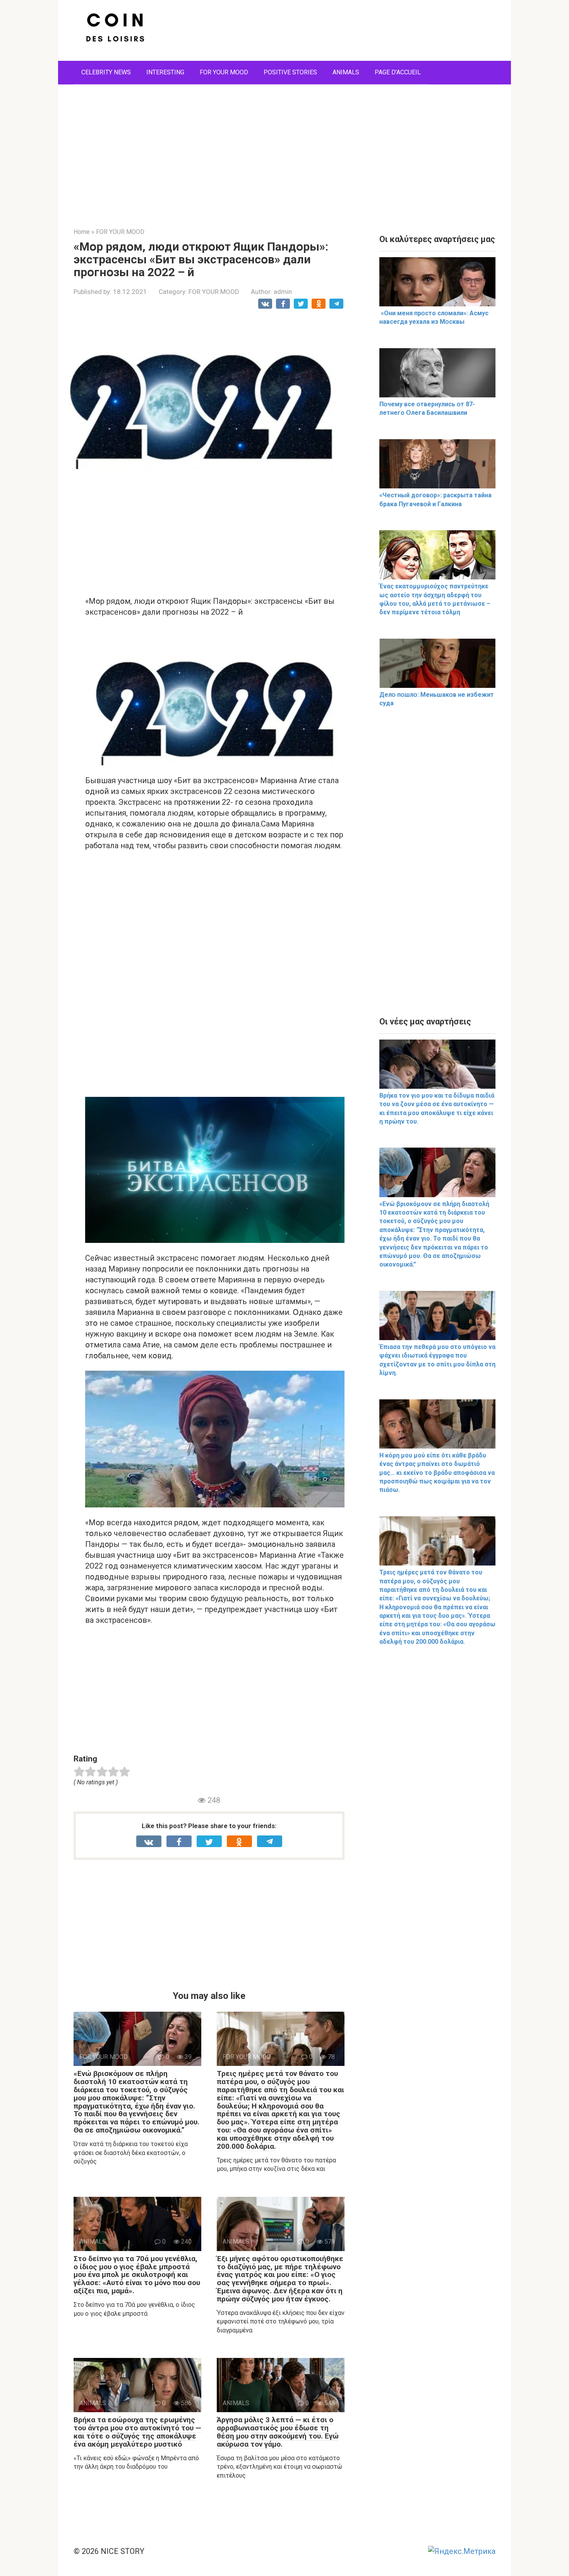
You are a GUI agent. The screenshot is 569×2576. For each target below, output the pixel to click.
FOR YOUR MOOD (224, 72)
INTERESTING (165, 72)
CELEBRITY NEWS (106, 72)
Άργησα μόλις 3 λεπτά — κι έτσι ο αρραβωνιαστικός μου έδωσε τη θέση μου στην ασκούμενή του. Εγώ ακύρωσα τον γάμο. (278, 2432)
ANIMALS (346, 72)
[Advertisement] (284, 150)
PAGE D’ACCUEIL (398, 72)
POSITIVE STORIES (290, 72)
